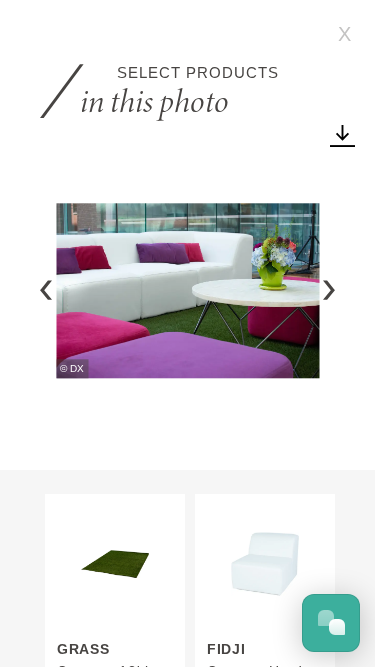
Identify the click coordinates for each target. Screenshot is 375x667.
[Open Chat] (331, 623)
